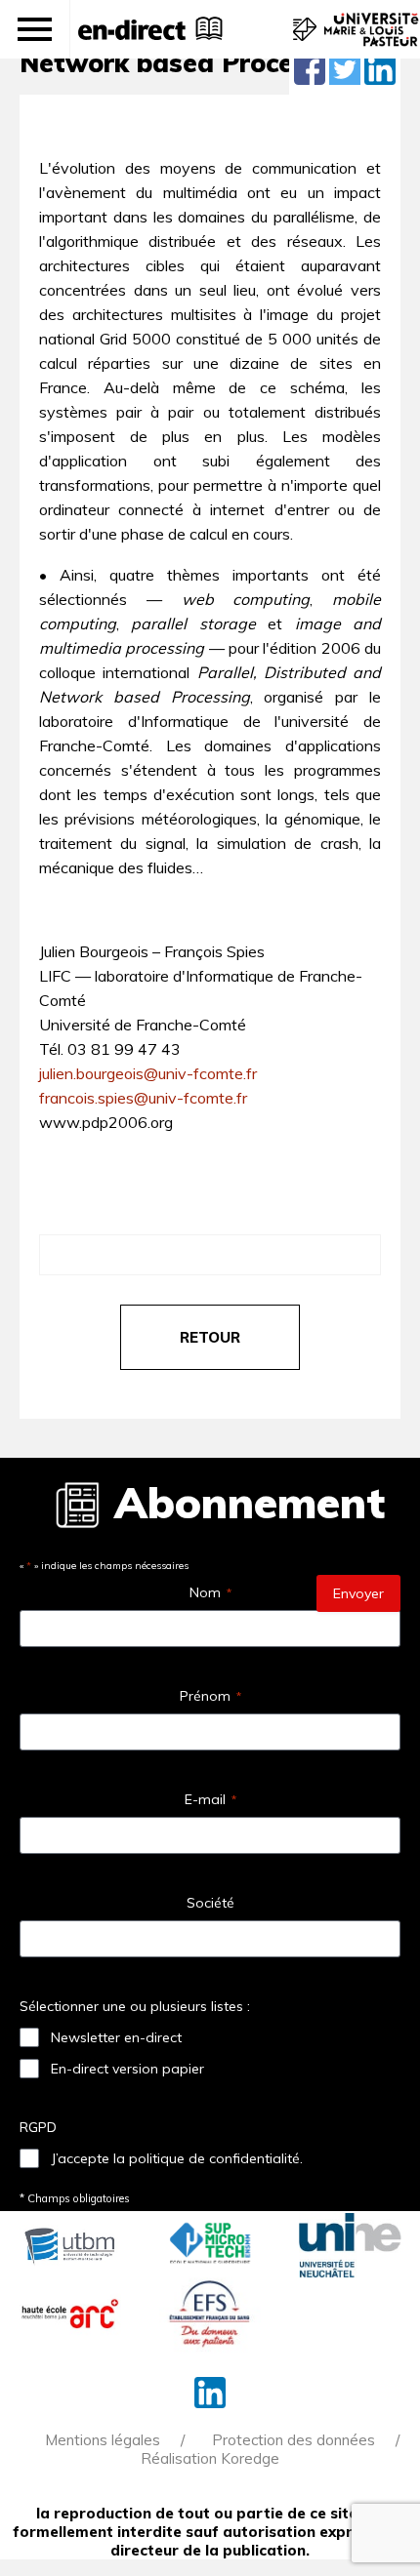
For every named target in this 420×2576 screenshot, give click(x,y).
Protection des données (294, 2440)
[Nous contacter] (302, 39)
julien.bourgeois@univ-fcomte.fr (148, 1073)
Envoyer (358, 1593)
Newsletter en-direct (116, 2037)
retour (210, 1337)
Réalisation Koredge (210, 2458)
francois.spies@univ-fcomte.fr (143, 1098)
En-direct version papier (127, 2069)
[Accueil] (132, 29)
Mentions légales (103, 2440)
